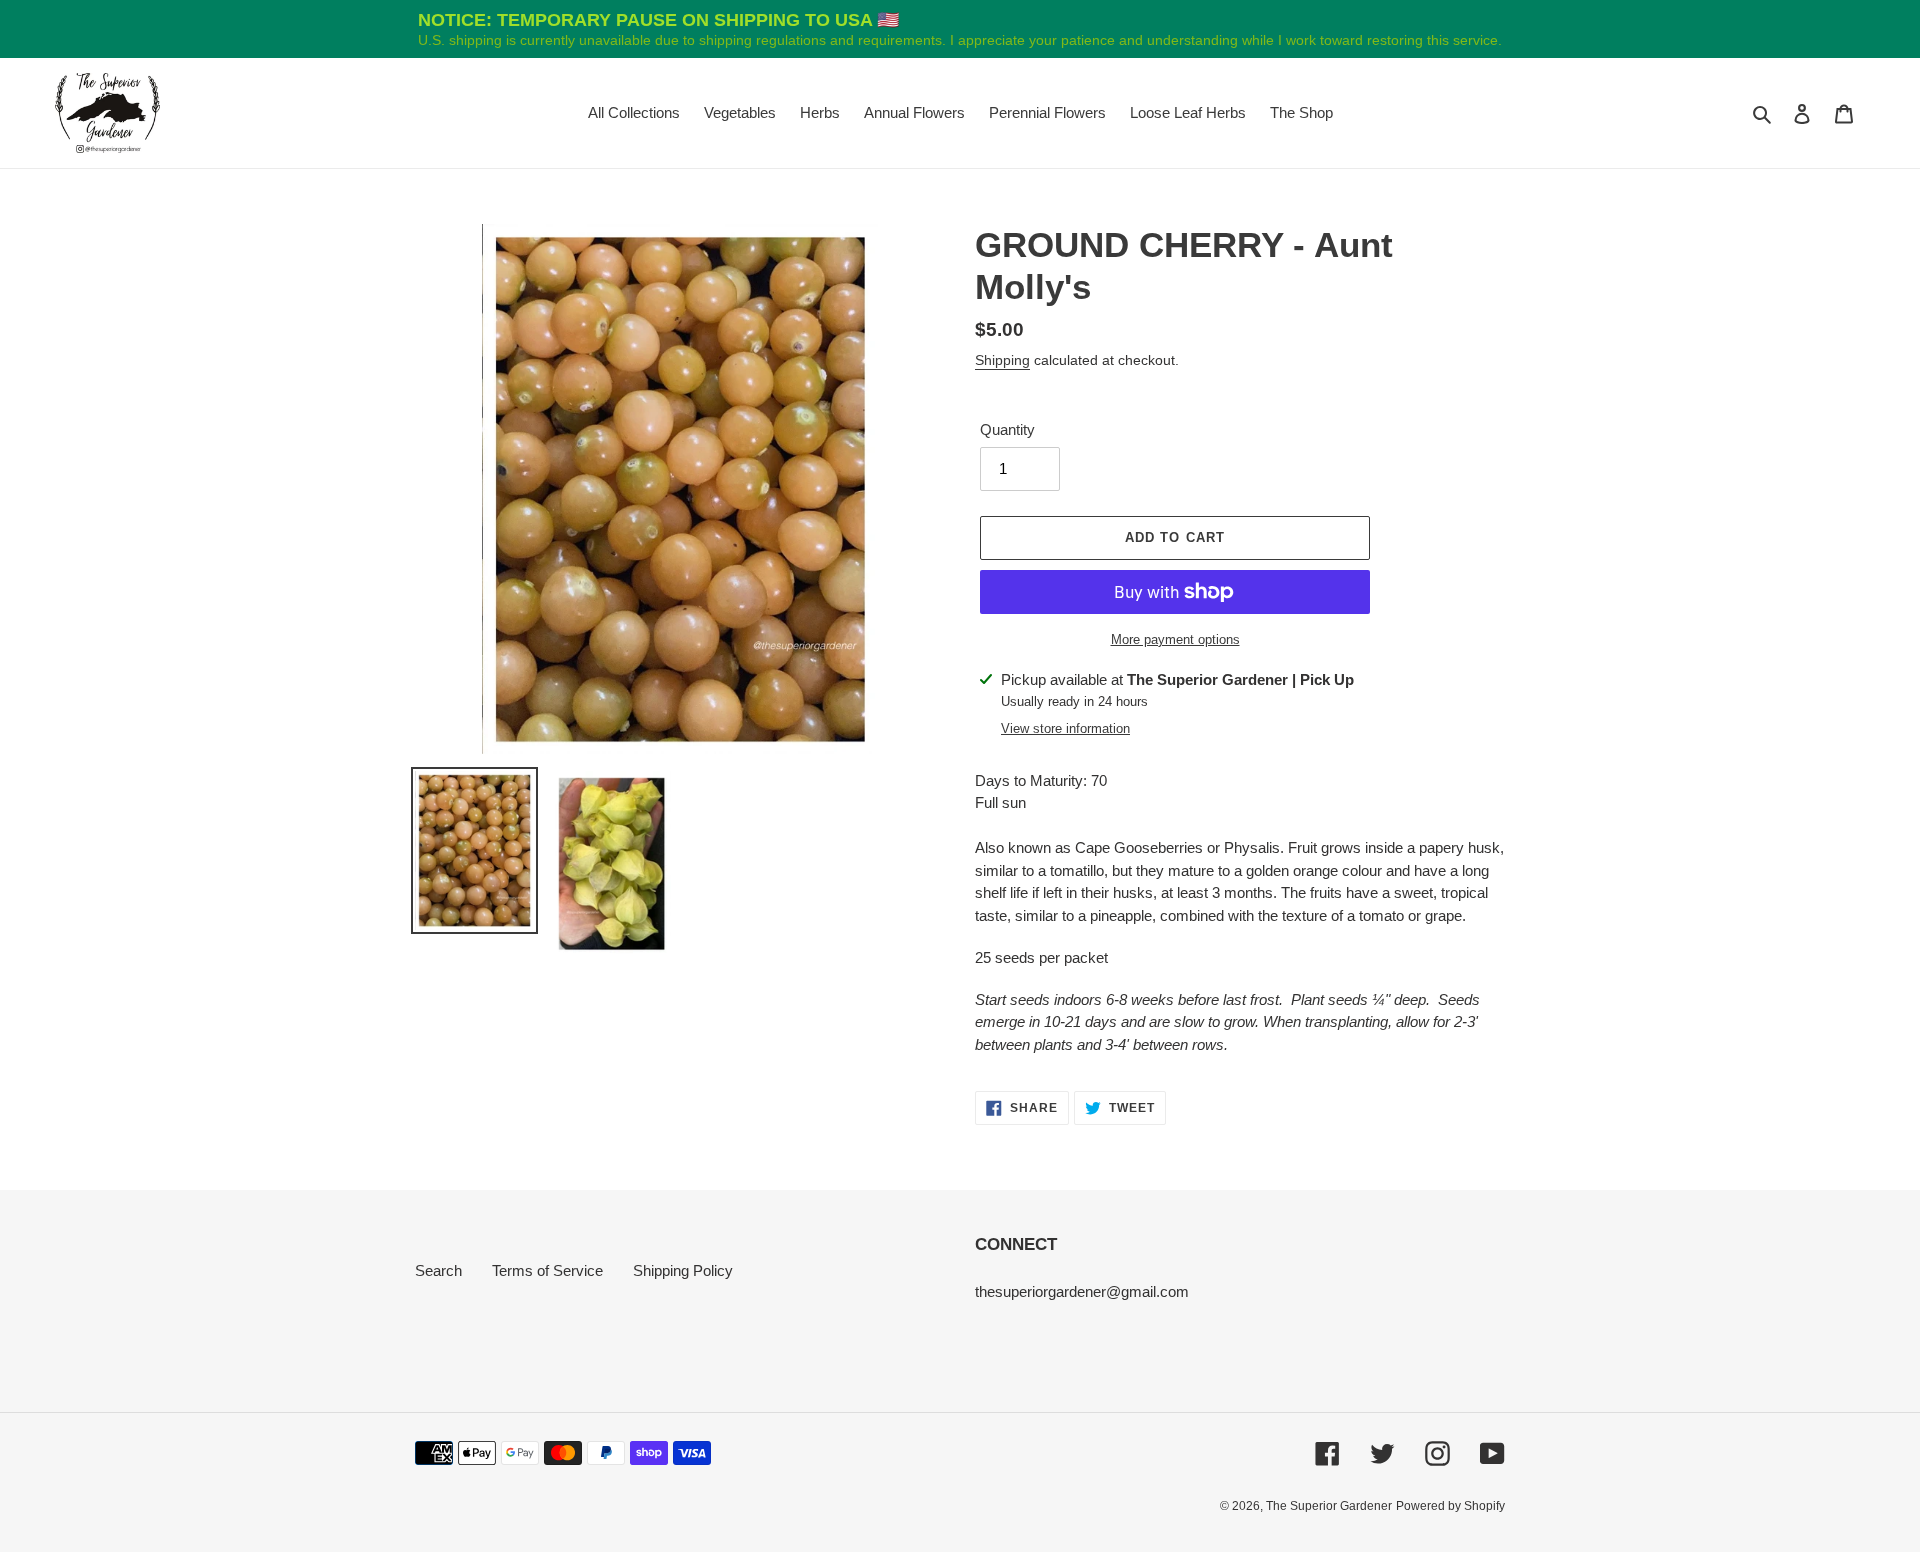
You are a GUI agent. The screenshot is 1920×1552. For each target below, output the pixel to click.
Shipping (1002, 360)
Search (438, 1270)
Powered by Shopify (1450, 1506)
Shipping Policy (683, 1270)
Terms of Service (547, 1270)
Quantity (1007, 429)
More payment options (1175, 639)
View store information (1065, 728)
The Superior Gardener (1329, 1506)
